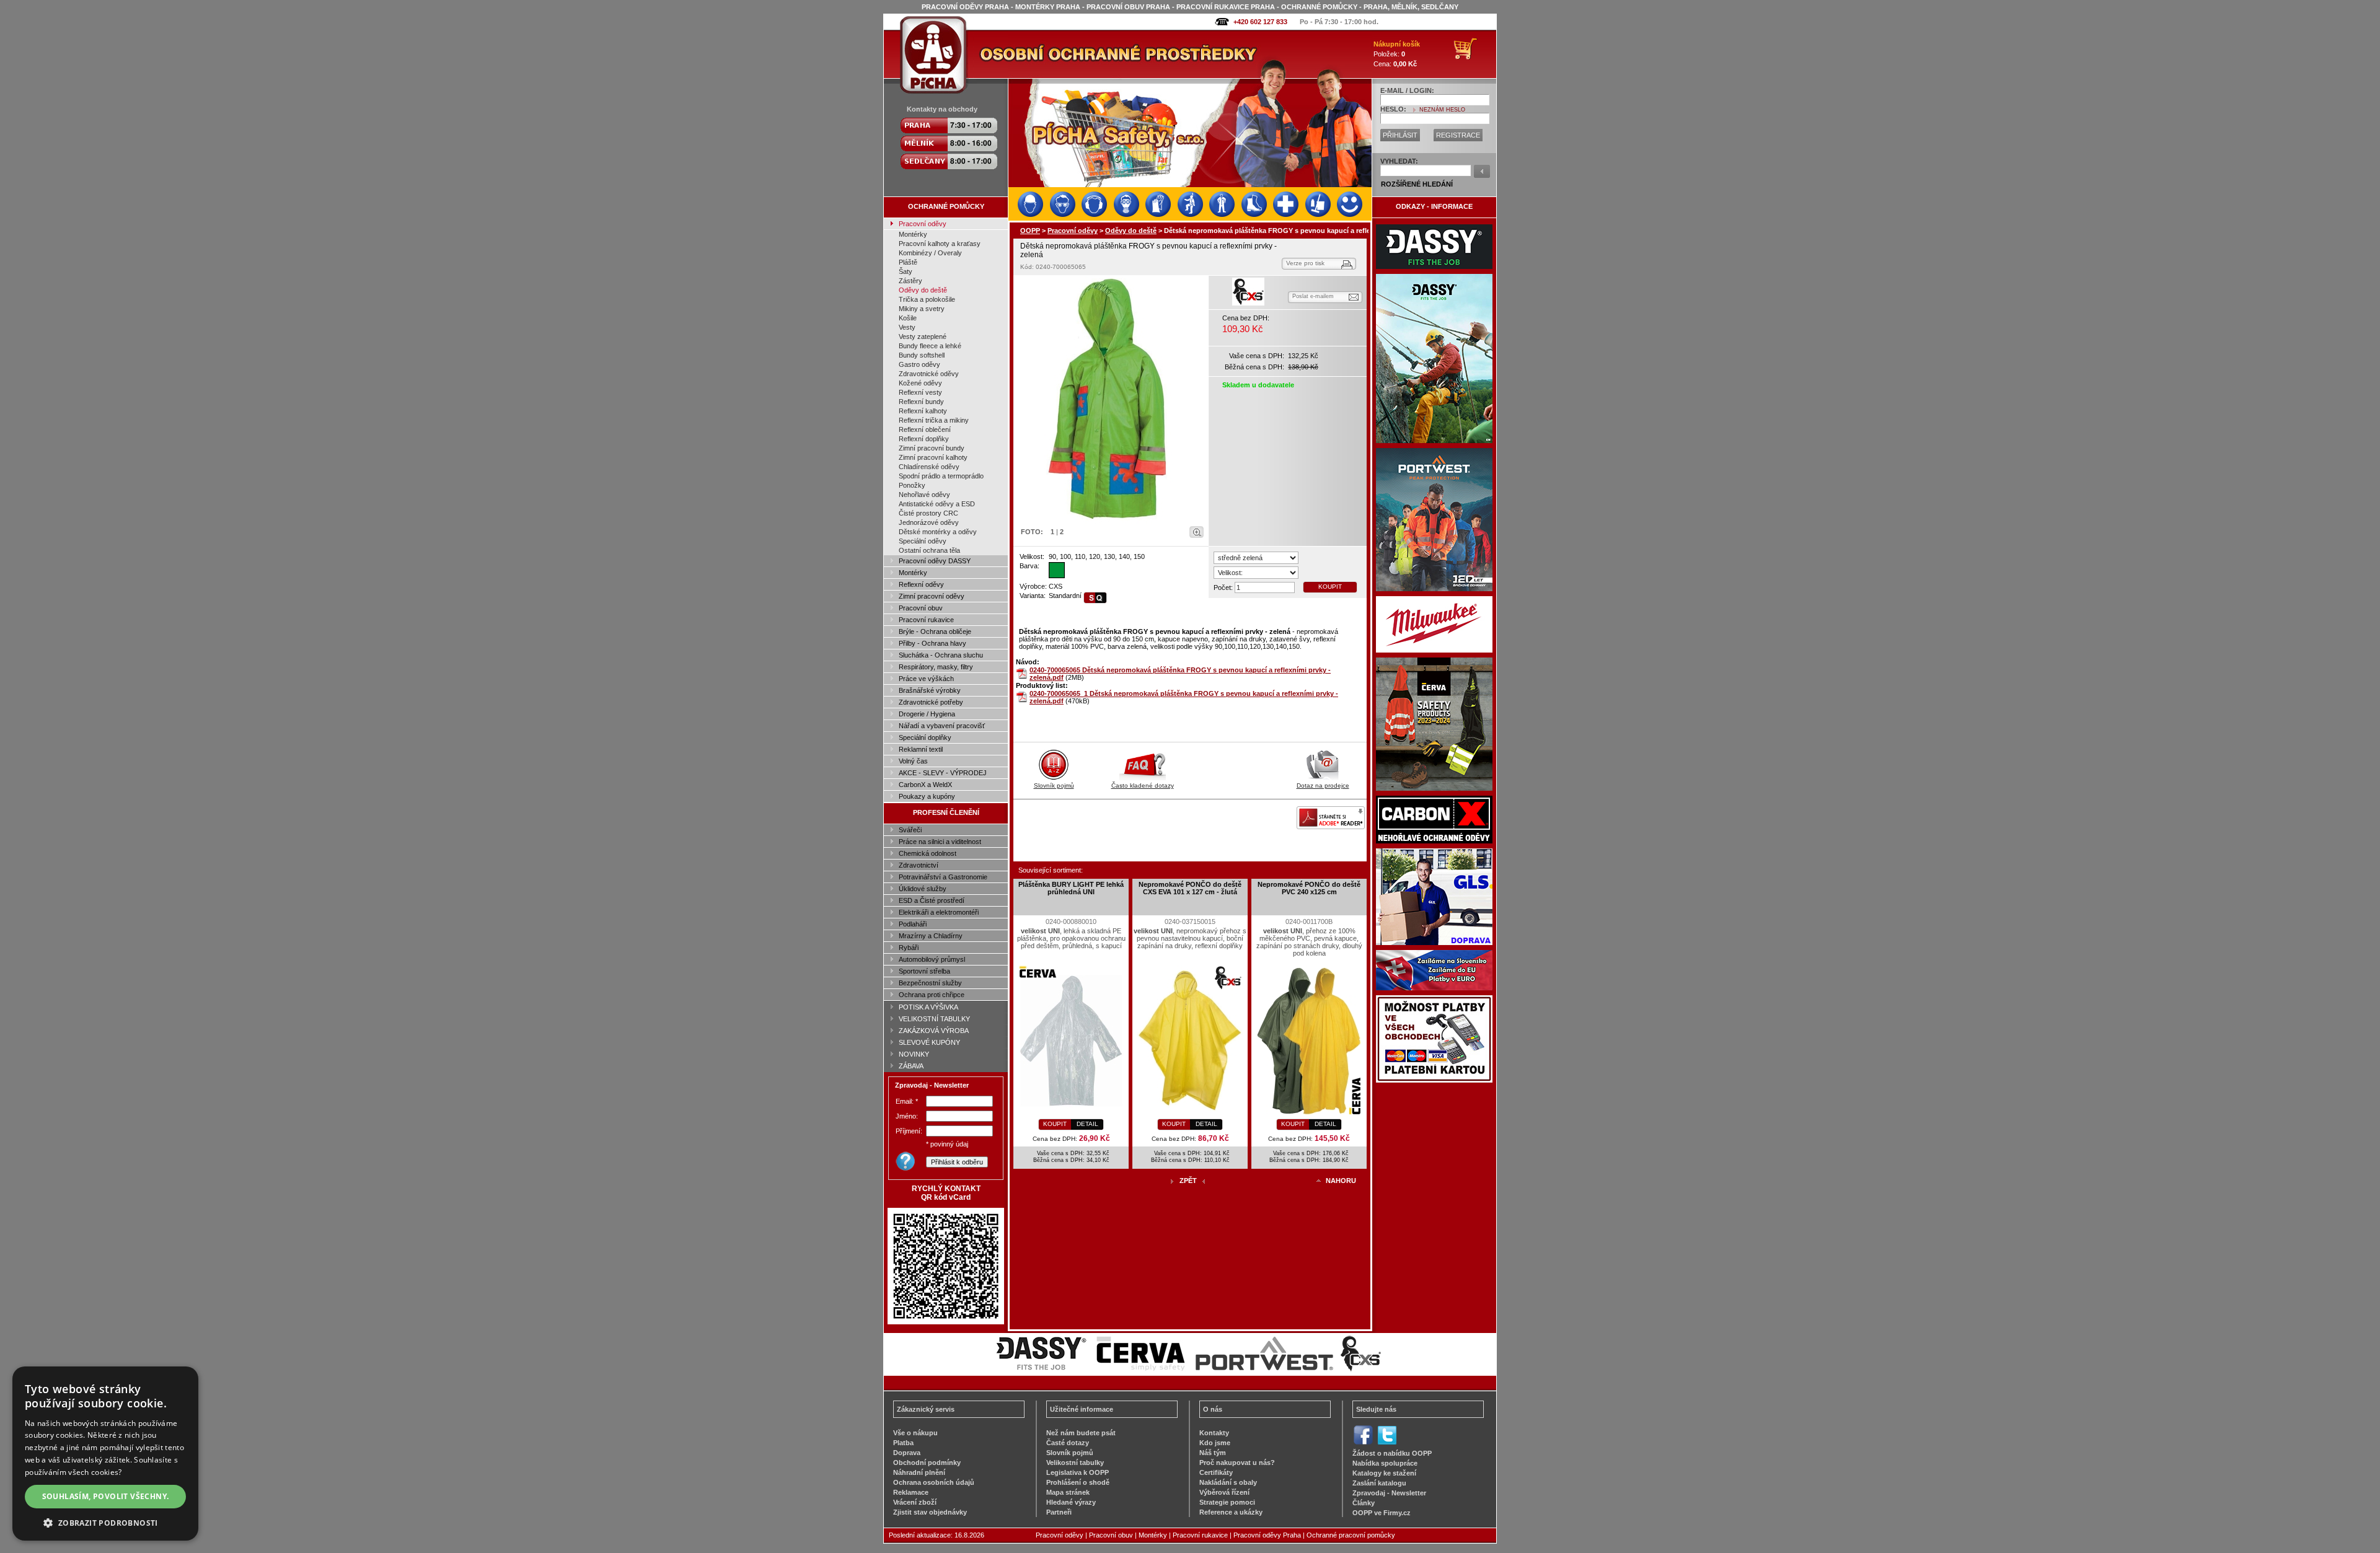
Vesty (907, 327)
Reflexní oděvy (921, 584)
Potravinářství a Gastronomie (943, 877)
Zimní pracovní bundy (932, 448)
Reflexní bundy (921, 402)
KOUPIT (1330, 587)
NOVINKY (914, 1054)
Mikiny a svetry (922, 309)
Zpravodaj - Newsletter (1389, 1493)
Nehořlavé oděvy (924, 495)
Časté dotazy (1068, 1443)
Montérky (913, 234)
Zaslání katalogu (1379, 1483)
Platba (903, 1443)
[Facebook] (1363, 1443)
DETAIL (1087, 1124)
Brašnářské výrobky (930, 690)
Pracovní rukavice (926, 620)
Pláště (908, 262)
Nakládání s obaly (1228, 1482)
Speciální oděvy (923, 541)
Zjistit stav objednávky (930, 1512)
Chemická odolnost (928, 853)
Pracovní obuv (921, 608)
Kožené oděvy (920, 383)
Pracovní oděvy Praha (1267, 1535)
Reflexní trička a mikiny (934, 420)
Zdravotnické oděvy (929, 374)
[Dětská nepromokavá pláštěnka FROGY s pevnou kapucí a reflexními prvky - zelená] (1111, 400)
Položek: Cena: (1397, 54)
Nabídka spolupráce (1385, 1463)
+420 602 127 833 (1260, 22)
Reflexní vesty (920, 392)
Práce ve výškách (926, 679)
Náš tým (1213, 1453)
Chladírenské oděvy (929, 467)
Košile (908, 318)
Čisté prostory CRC (928, 513)
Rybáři (909, 948)
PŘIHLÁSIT (1400, 135)
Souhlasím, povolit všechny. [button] (106, 1496)
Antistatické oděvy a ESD (937, 504)
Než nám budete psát (1081, 1433)
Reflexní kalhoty (923, 411)
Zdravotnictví (919, 865)
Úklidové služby (923, 889)
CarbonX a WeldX (925, 785)
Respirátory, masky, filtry (936, 667)
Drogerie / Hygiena (927, 714)
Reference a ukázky (1231, 1512)
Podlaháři (913, 924)
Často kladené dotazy (1143, 785)
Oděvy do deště (923, 290)
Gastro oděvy (919, 364)
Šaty (906, 271)
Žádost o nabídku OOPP (1392, 1453)
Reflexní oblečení (925, 429)
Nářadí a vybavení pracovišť (942, 726)
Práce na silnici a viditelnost (940, 842)
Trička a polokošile (927, 299)
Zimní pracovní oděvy (932, 596)
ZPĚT (1188, 1181)
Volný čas (913, 761)
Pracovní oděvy (923, 224)
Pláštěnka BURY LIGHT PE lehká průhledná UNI (1071, 888)
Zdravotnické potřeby (931, 702)
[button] (105, 1522)
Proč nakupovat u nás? (1237, 1463)
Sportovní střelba (924, 971)
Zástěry (910, 281)
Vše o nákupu (915, 1433)
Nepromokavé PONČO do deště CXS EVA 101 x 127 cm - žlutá (1190, 888)
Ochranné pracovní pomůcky (1351, 1535)
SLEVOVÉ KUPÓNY (929, 1042)
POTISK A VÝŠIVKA (928, 1007)
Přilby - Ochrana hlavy (932, 643)
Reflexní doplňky (924, 439)
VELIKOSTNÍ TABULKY (934, 1019)
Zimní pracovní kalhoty (933, 457)
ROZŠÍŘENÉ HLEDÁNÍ (1417, 184)
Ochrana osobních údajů (934, 1482)
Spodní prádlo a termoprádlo (941, 476)
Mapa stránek (1068, 1492)
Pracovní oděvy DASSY (935, 561)
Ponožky (912, 485)
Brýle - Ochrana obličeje (935, 631)
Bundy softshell (922, 355)
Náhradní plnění (919, 1472)
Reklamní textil (921, 749)
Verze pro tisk (1305, 263)
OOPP (1030, 231)
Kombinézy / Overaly (930, 253)
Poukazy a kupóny (927, 796)
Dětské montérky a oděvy (938, 532)
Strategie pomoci (1227, 1502)
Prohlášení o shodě (1078, 1482)
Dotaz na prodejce (1323, 785)
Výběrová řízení (1224, 1492)
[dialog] (105, 1454)
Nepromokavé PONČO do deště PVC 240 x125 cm (1309, 888)
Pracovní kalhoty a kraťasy (940, 244)
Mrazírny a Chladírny (931, 936)
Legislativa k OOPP (1078, 1472)
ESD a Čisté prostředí (932, 900)
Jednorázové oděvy (929, 522)
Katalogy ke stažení (1384, 1473)
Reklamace (911, 1492)
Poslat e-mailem (1313, 296)
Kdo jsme (1215, 1443)
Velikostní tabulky (1075, 1463)
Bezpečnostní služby (930, 983)
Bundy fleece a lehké (930, 346)
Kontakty (1214, 1433)
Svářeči (910, 830)
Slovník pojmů (1054, 785)
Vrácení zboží (915, 1502)
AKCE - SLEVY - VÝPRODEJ (943, 773)
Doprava (907, 1453)
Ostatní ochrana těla (929, 550)
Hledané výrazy (1071, 1502)
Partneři (1059, 1512)
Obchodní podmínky (927, 1463)
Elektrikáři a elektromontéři (939, 912)
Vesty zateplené (923, 337)
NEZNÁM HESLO (1442, 110)
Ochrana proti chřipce (932, 995)
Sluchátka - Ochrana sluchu (941, 655)
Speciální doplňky (925, 737)
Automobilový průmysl (932, 959)
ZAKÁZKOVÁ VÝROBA (934, 1031)
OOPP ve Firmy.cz (1382, 1513)
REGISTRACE (1458, 135)
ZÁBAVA (911, 1066)
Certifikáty (1216, 1472)
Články (1364, 1503)
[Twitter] (1387, 1443)
